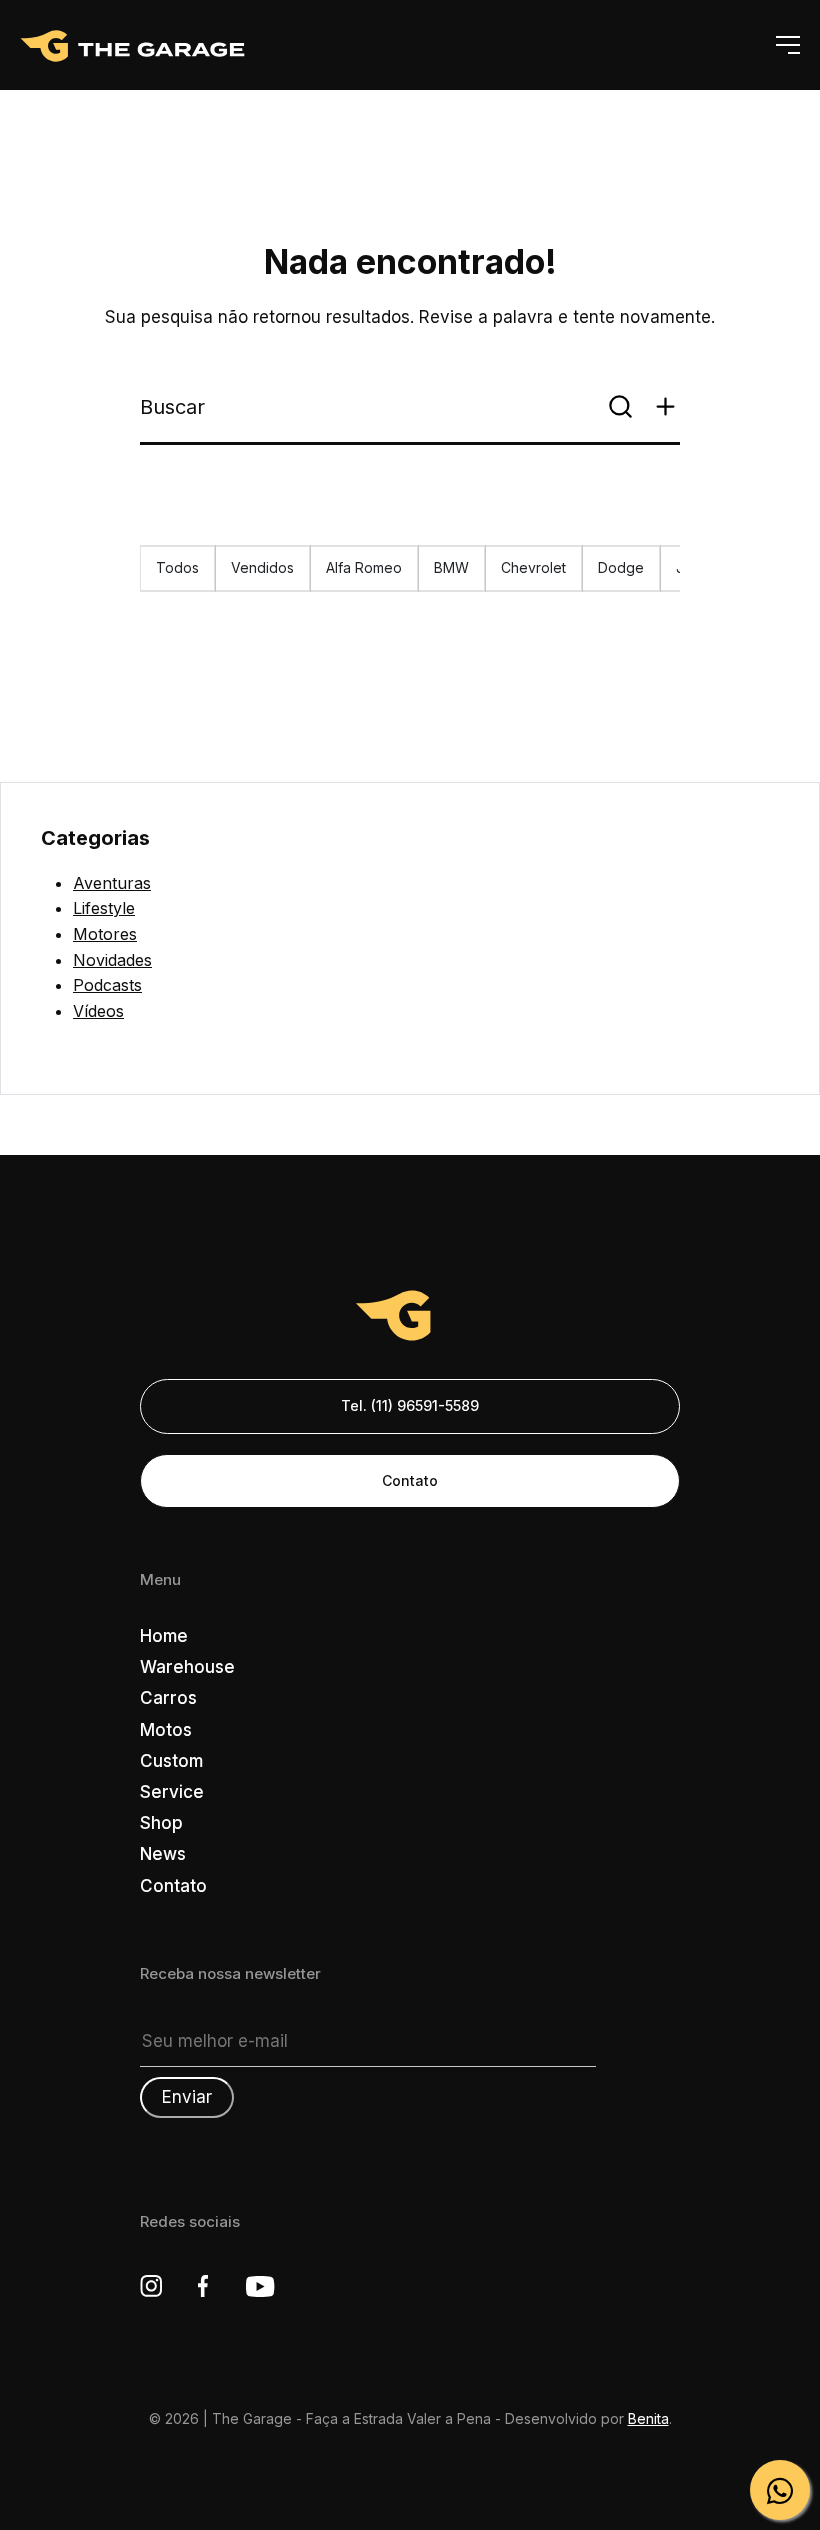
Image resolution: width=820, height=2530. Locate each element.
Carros (168, 1698)
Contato (410, 1480)
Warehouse (187, 1667)
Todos (177, 567)
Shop (161, 1823)
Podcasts (107, 985)
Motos (166, 1730)
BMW (451, 567)
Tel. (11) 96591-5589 (410, 1405)
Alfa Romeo (364, 567)
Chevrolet (533, 567)
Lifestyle (104, 908)
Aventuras (112, 883)
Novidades (112, 960)
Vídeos (98, 1011)
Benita (648, 2418)
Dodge (621, 567)
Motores (105, 934)
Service (172, 1792)
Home (164, 1636)
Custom (171, 1761)
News (163, 1854)
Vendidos (262, 567)
